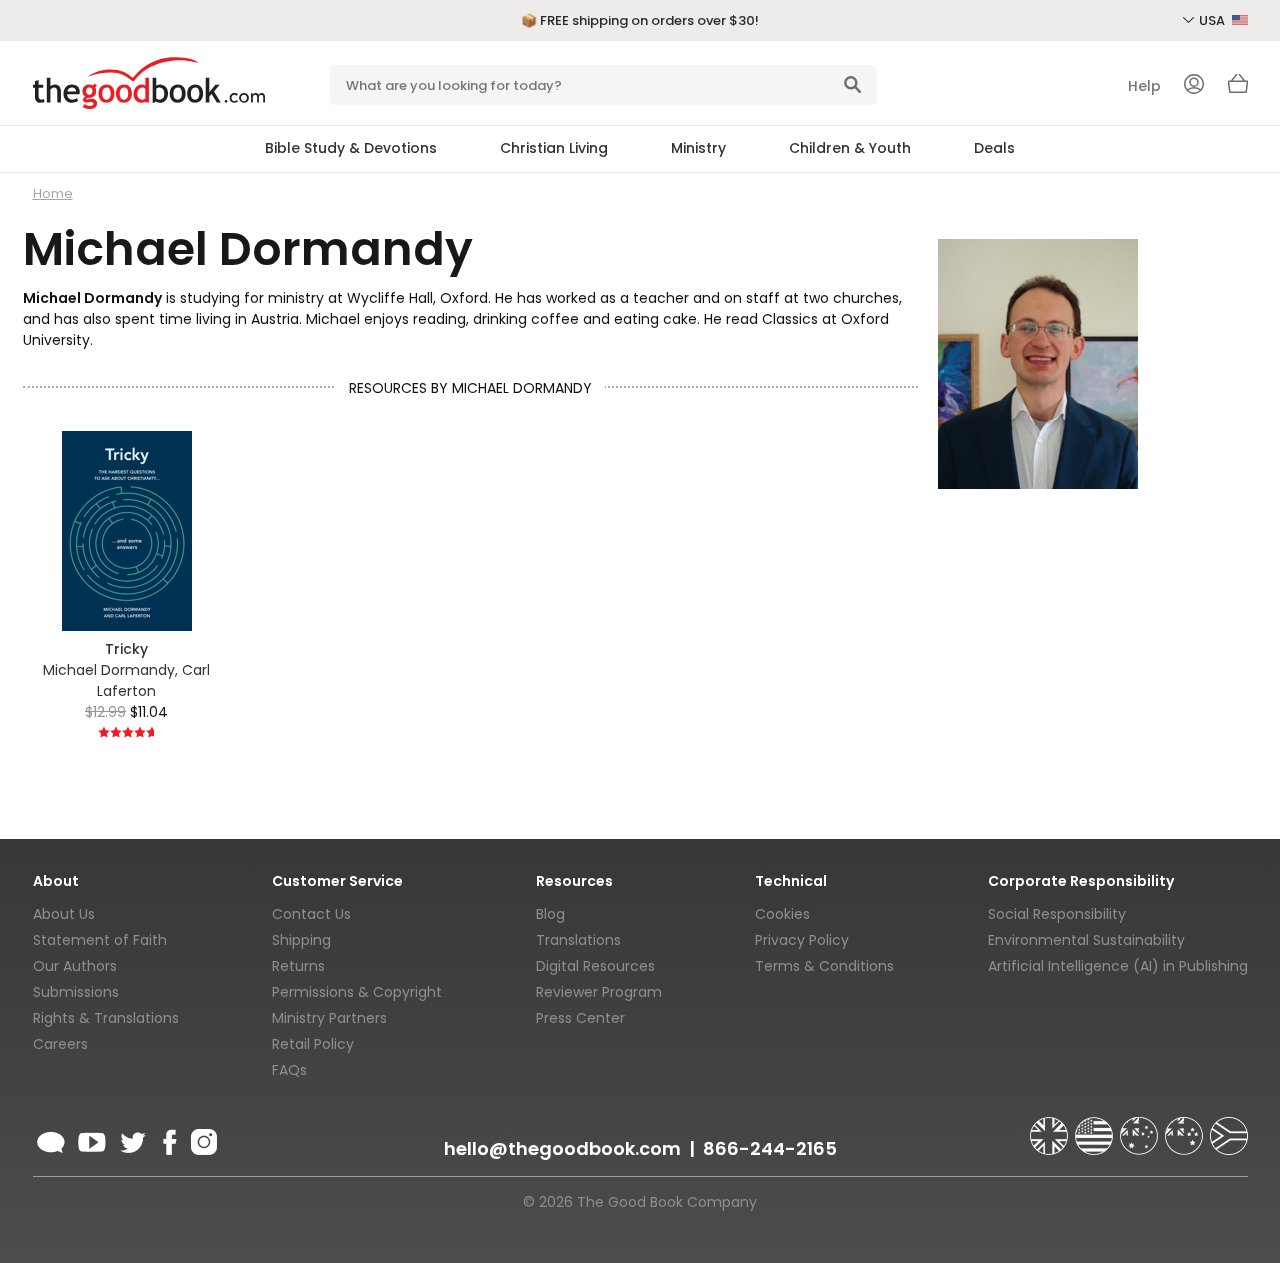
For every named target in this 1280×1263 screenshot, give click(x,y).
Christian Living (554, 148)
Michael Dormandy (109, 670)
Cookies (782, 914)
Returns (298, 966)
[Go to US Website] (1096, 1127)
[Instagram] (202, 1139)
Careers (60, 1044)
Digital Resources (595, 966)
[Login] (1194, 86)
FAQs (289, 1070)
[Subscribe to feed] (51, 1139)
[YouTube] (92, 1139)
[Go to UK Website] (1051, 1127)
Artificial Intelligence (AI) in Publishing (1118, 966)
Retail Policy (313, 1044)
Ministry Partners (329, 1018)
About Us (64, 914)
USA (1213, 20)
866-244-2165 (770, 1148)
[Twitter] (131, 1139)
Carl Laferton (153, 680)
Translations (578, 940)
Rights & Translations (106, 1018)
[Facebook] (168, 1139)
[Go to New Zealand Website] (1186, 1127)
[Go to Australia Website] (1141, 1127)
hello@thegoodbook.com (562, 1148)
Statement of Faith (100, 940)
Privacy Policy (802, 940)
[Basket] (1238, 89)
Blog (550, 914)
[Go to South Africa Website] (1229, 1127)
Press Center (580, 1018)
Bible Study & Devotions (351, 148)
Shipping (301, 940)
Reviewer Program (599, 992)
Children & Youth (850, 148)
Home (53, 193)
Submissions (76, 992)
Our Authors (75, 966)
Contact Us (311, 914)
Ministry (698, 148)
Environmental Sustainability (1086, 940)
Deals (994, 148)
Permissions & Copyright (357, 992)
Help (1144, 86)
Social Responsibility (1057, 914)
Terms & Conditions (824, 966)
